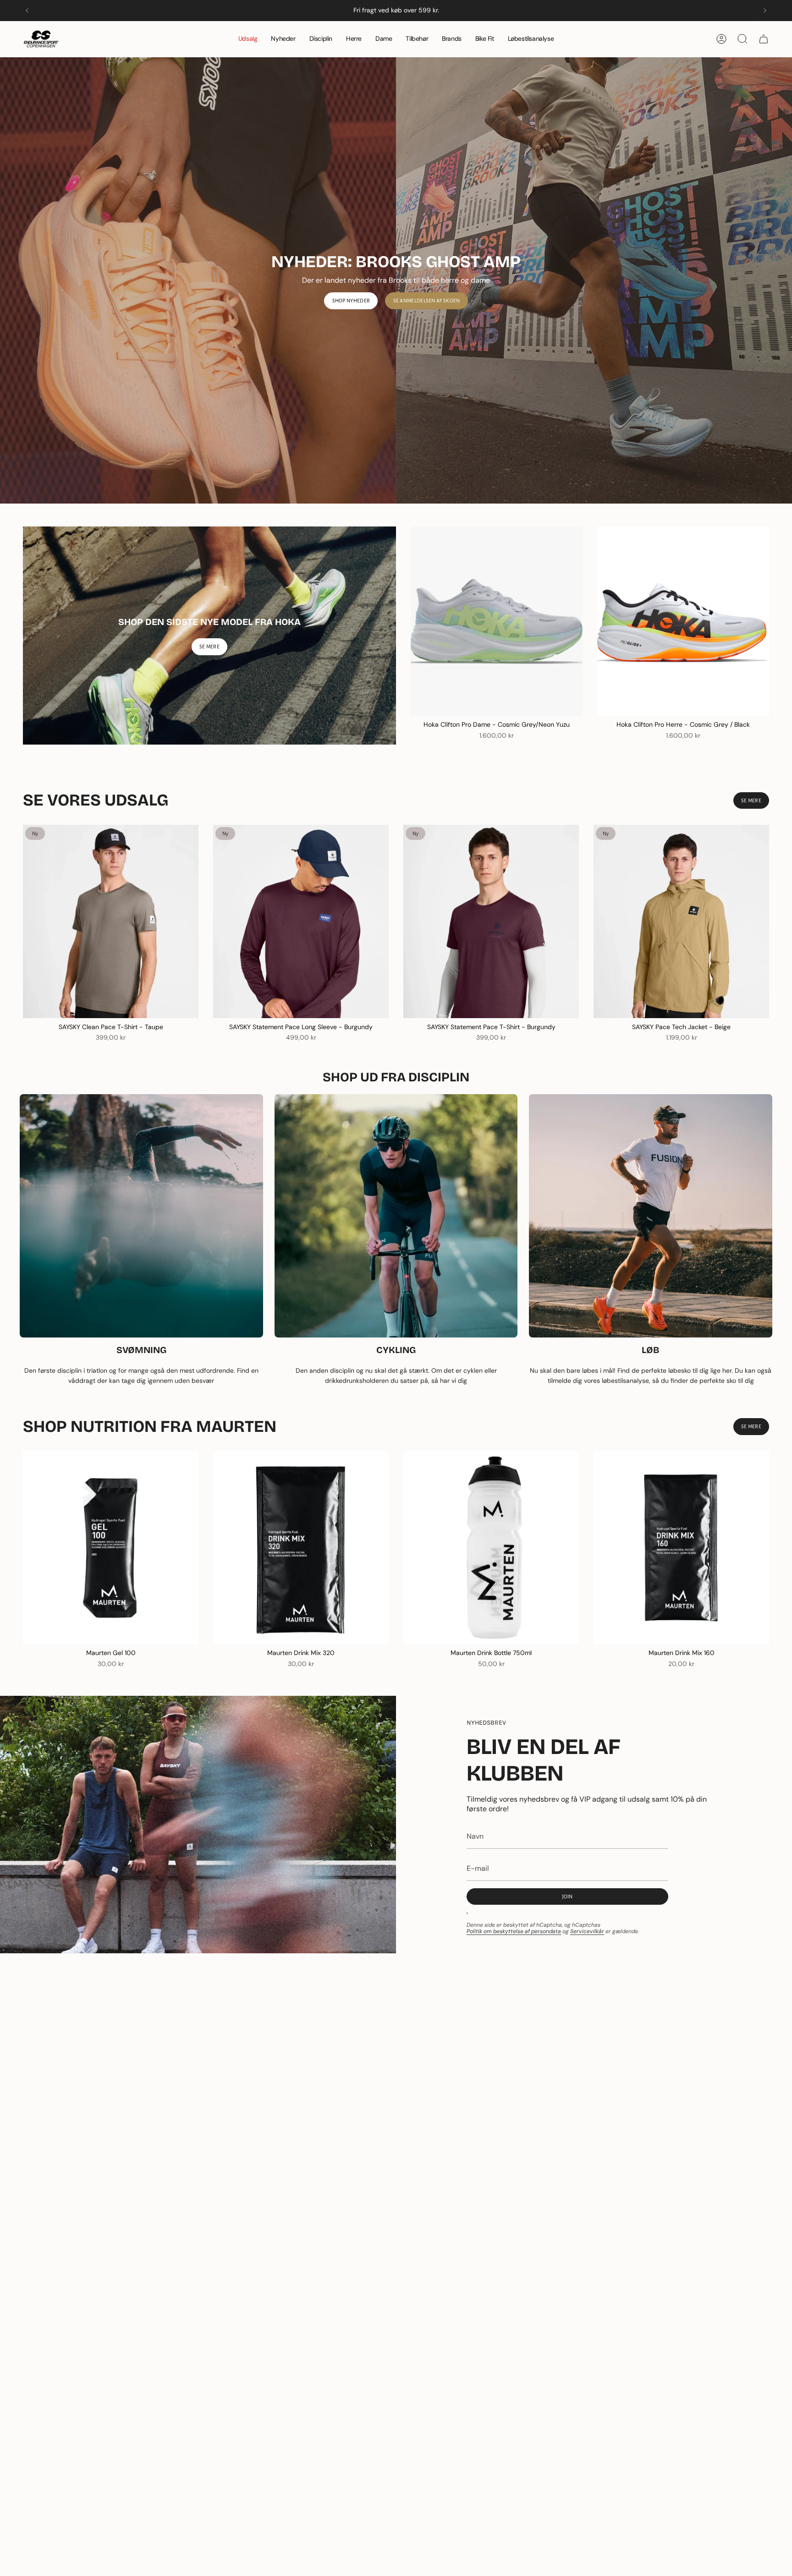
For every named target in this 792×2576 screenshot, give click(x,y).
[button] (321, 39)
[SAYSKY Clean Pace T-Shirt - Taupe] (111, 921)
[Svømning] (141, 1216)
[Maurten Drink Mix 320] (301, 1548)
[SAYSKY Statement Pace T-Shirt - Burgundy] (491, 921)
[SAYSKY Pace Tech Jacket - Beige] (681, 921)
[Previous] (27, 11)
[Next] (765, 11)
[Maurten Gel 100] (111, 1548)
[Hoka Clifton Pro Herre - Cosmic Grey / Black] (683, 621)
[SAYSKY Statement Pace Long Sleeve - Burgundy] (301, 921)
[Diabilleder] (396, 280)
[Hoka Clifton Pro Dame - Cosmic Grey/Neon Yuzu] (497, 621)
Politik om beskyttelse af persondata (514, 1931)
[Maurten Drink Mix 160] (681, 1548)
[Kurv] (764, 39)
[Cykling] (396, 1216)
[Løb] (651, 1216)
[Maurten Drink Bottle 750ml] (491, 1548)
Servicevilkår (587, 1931)
